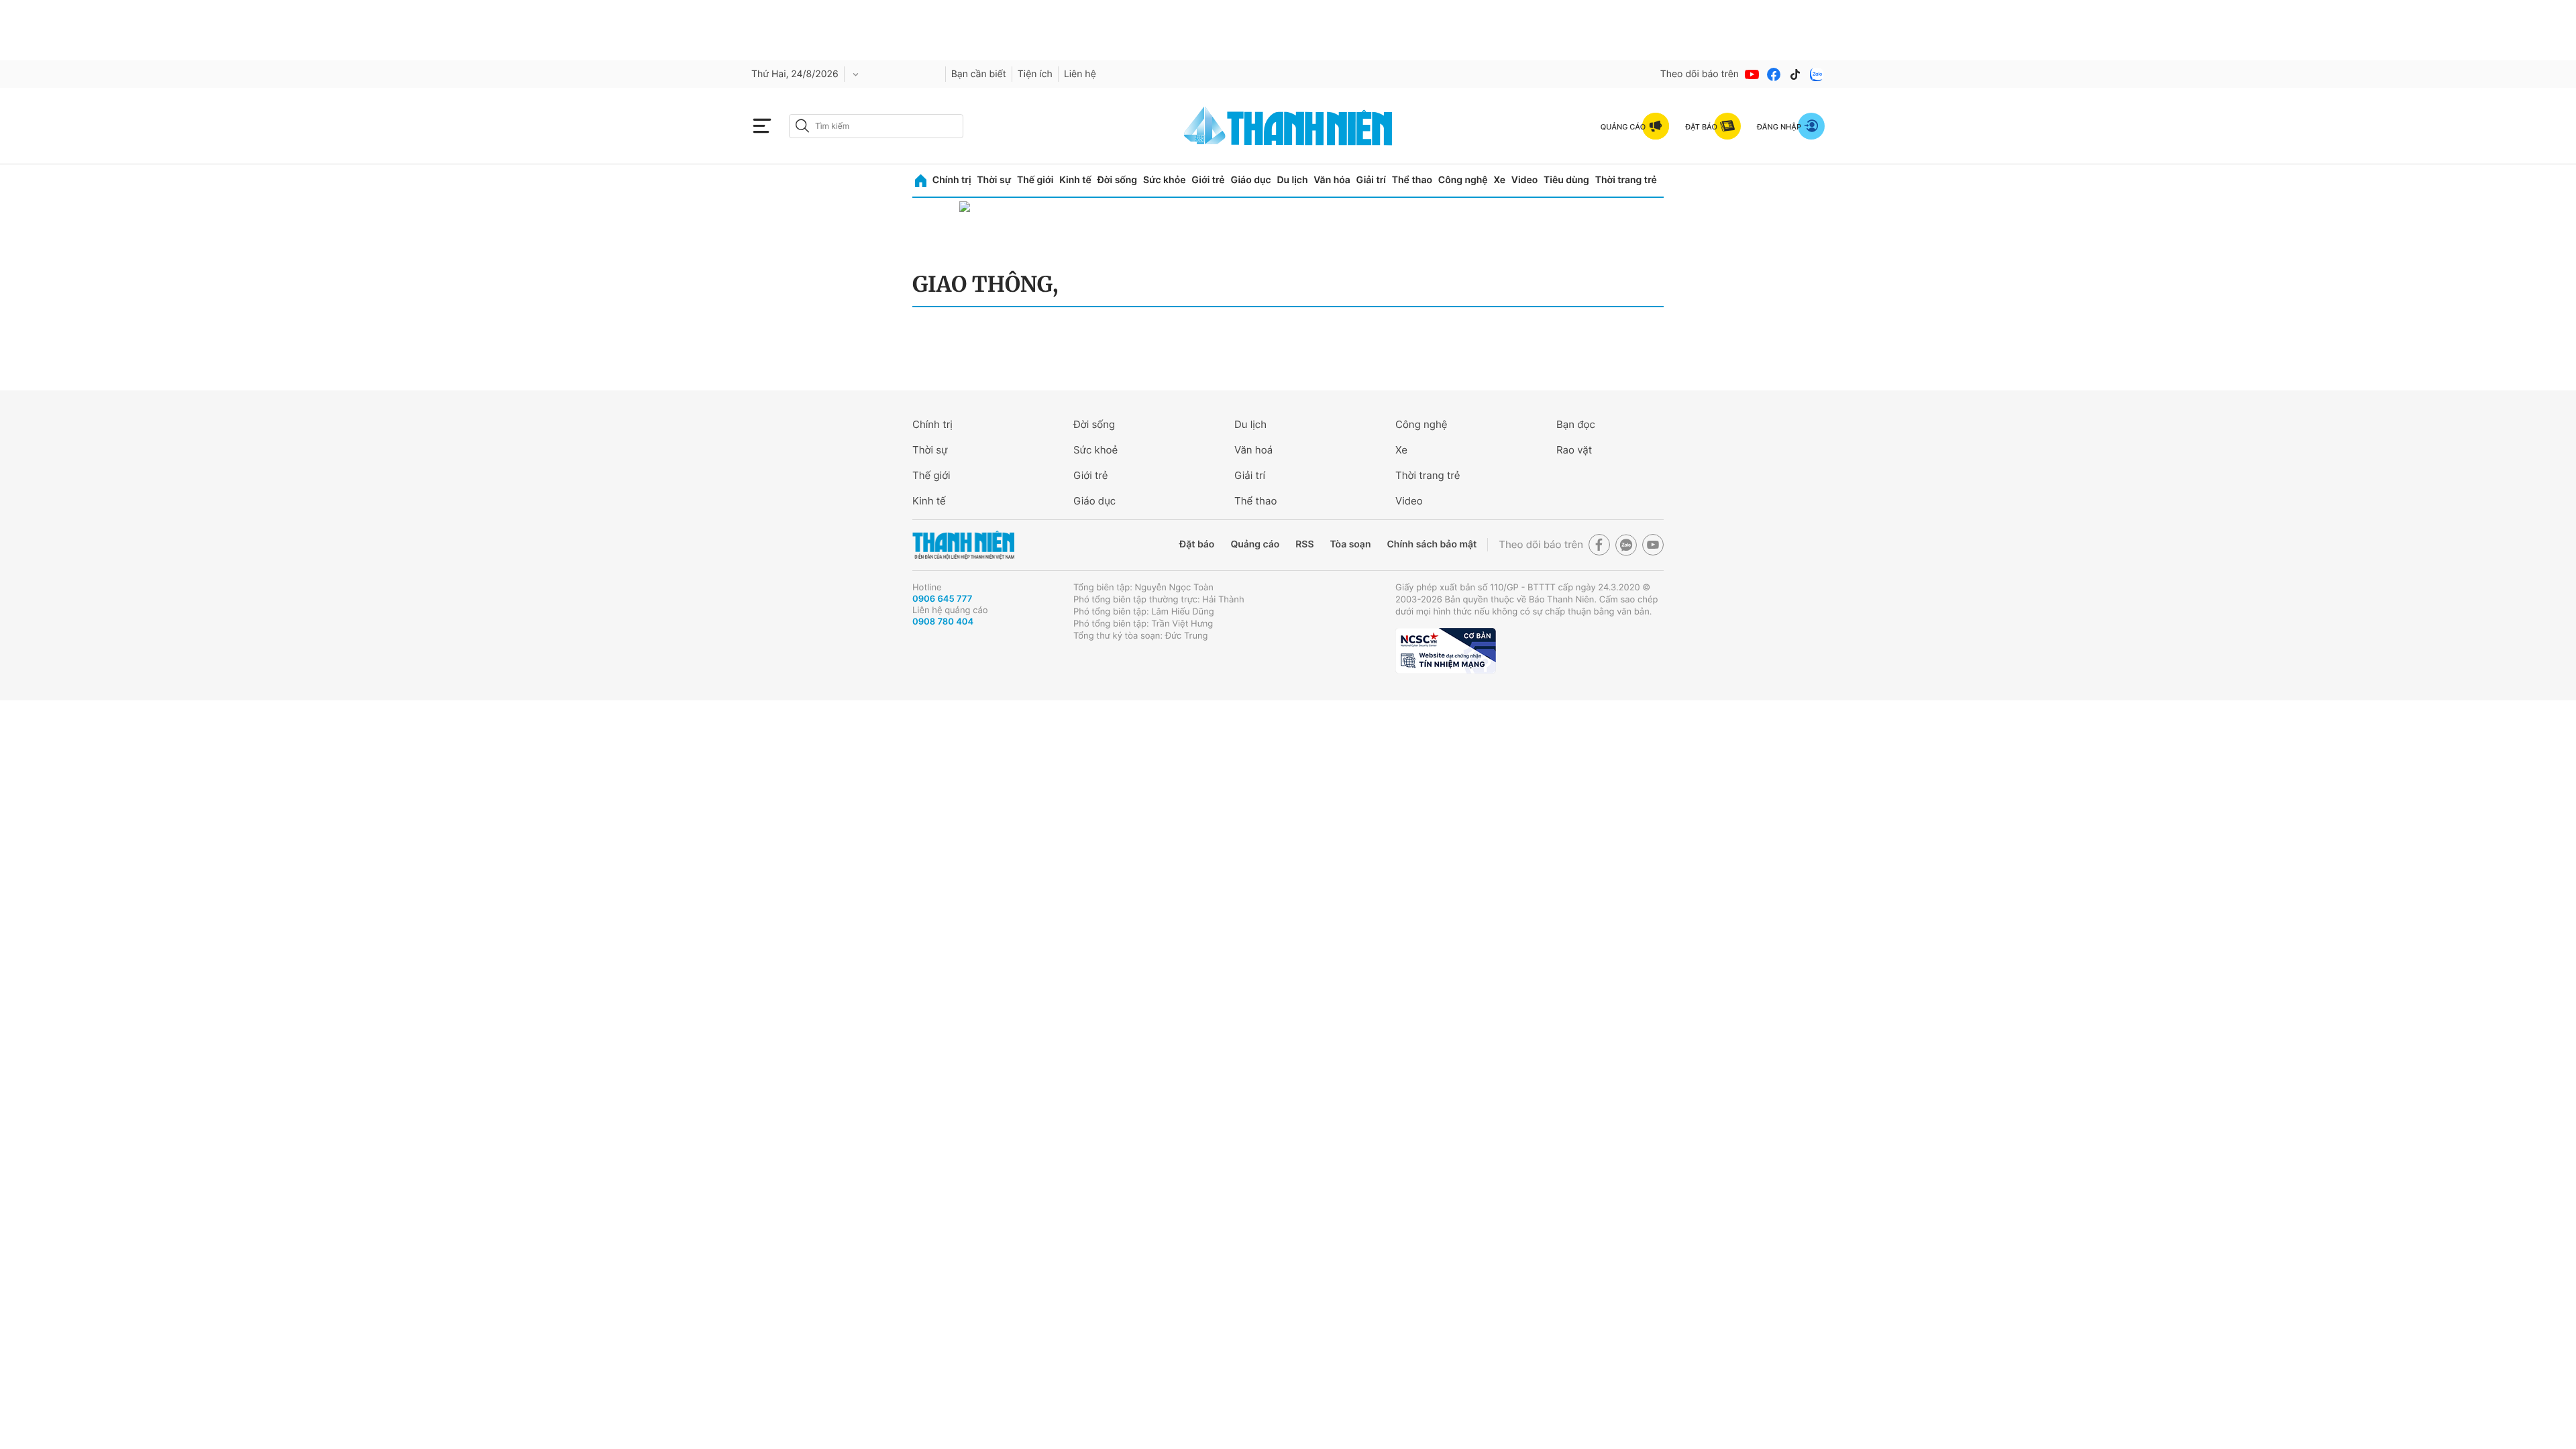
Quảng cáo (1255, 544)
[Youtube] (1752, 74)
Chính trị (952, 180)
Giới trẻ (1208, 180)
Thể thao (1412, 180)
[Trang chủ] (921, 181)
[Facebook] (1774, 74)
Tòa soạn (1351, 544)
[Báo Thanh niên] (963, 545)
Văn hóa (1332, 180)
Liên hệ (1080, 74)
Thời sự (994, 180)
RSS (1304, 544)
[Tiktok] (1795, 74)
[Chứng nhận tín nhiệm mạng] (1446, 651)
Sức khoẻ (1095, 450)
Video (1524, 180)
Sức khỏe (1165, 180)
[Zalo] (1817, 74)
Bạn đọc (1576, 424)
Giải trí (1371, 180)
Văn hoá (1253, 450)
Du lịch (1292, 180)
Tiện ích (1035, 74)
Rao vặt (1574, 450)
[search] (876, 126)
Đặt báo (1197, 544)
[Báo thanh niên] (1288, 126)
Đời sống (1117, 180)
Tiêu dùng (1566, 180)
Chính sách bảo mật (1432, 544)
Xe (1499, 180)
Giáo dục (1250, 180)
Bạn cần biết (979, 74)
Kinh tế (1075, 180)
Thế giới (1035, 180)
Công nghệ (1463, 180)
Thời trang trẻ (1626, 180)
